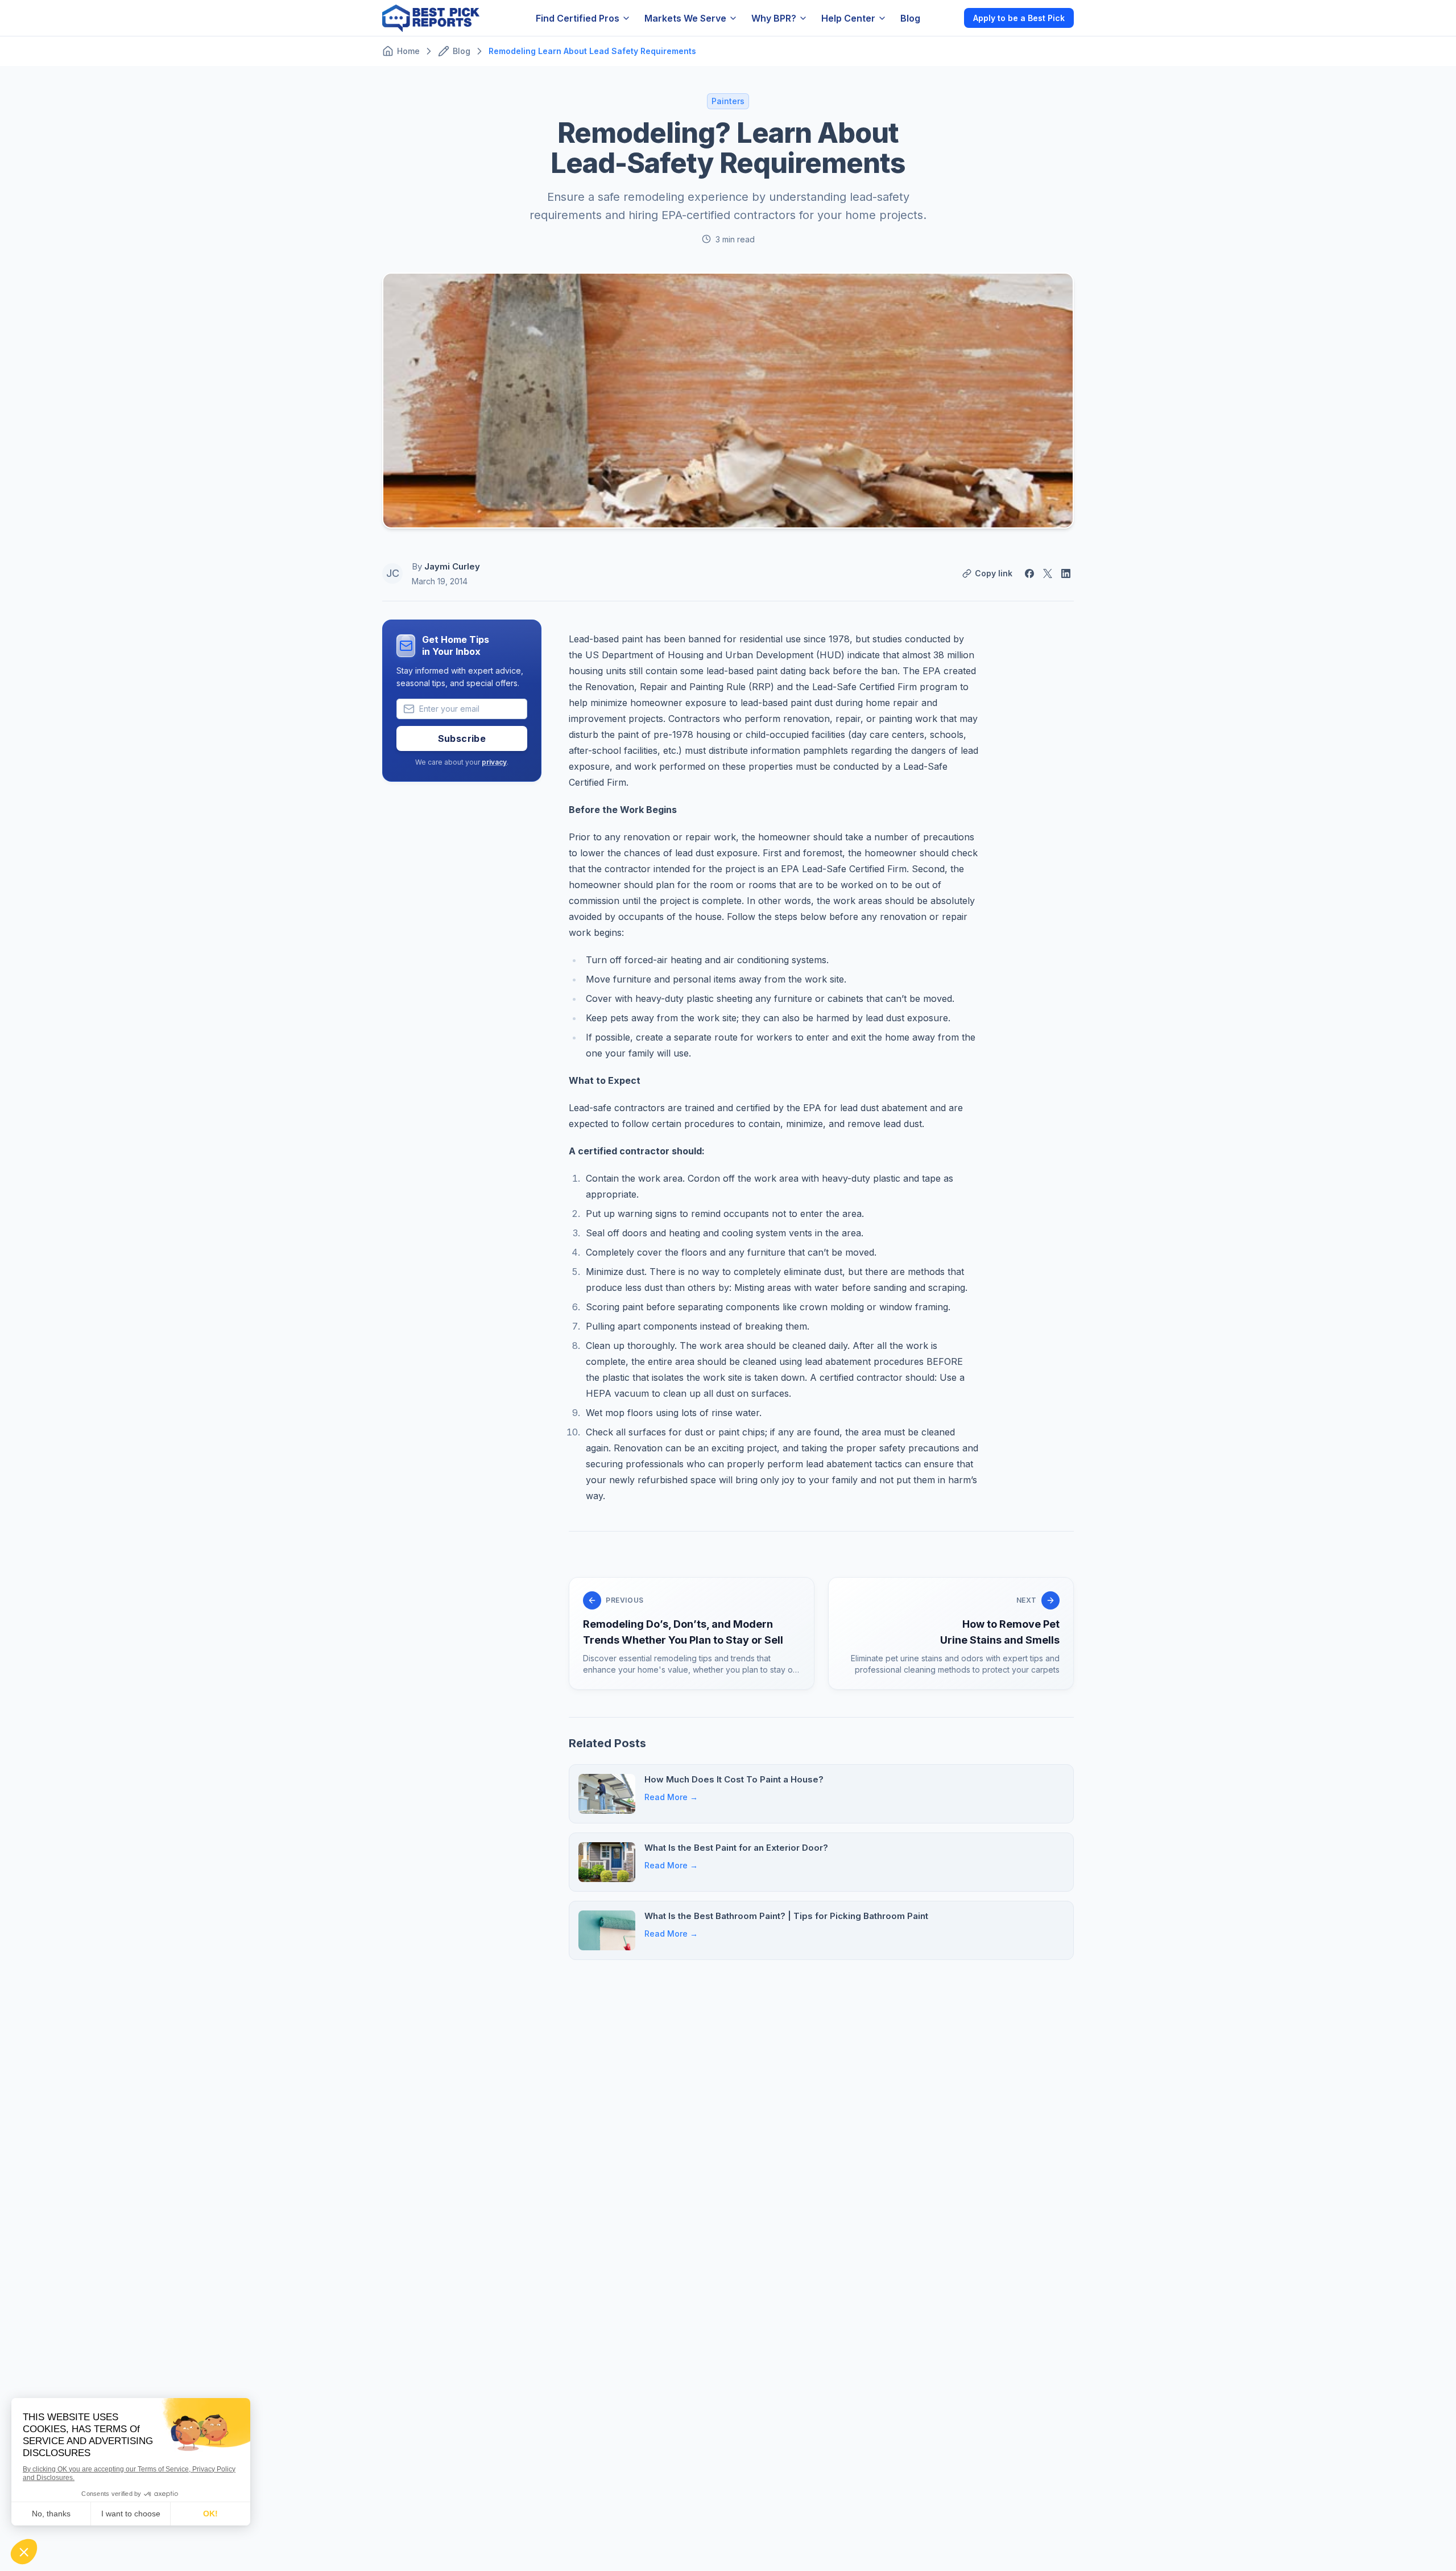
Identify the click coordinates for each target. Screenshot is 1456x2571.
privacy (494, 762)
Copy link (994, 573)
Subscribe (462, 738)
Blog (910, 18)
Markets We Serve (685, 18)
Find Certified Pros (578, 18)
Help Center (848, 18)
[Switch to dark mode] (946, 18)
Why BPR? (774, 18)
